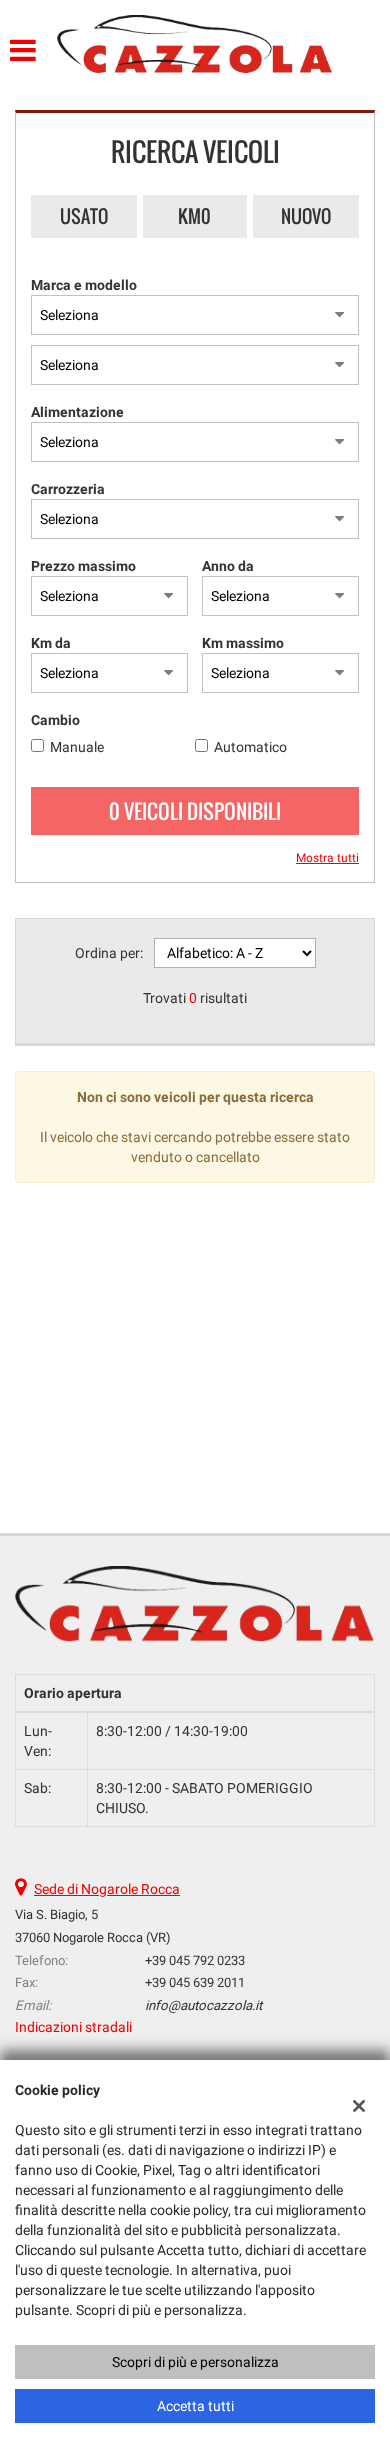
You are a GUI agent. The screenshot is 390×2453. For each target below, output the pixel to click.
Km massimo (243, 643)
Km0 (194, 216)
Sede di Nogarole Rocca (107, 1889)
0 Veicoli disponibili (195, 811)
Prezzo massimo (83, 566)
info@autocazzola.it (203, 2005)
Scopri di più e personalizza (195, 2362)
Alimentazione (77, 412)
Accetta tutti (195, 2406)
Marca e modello (84, 285)
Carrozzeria (68, 489)
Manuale (77, 747)
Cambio (55, 720)
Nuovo (306, 216)
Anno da (228, 566)
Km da (51, 643)
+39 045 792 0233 (195, 1960)
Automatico (250, 747)
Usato (84, 216)
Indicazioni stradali (73, 2027)
